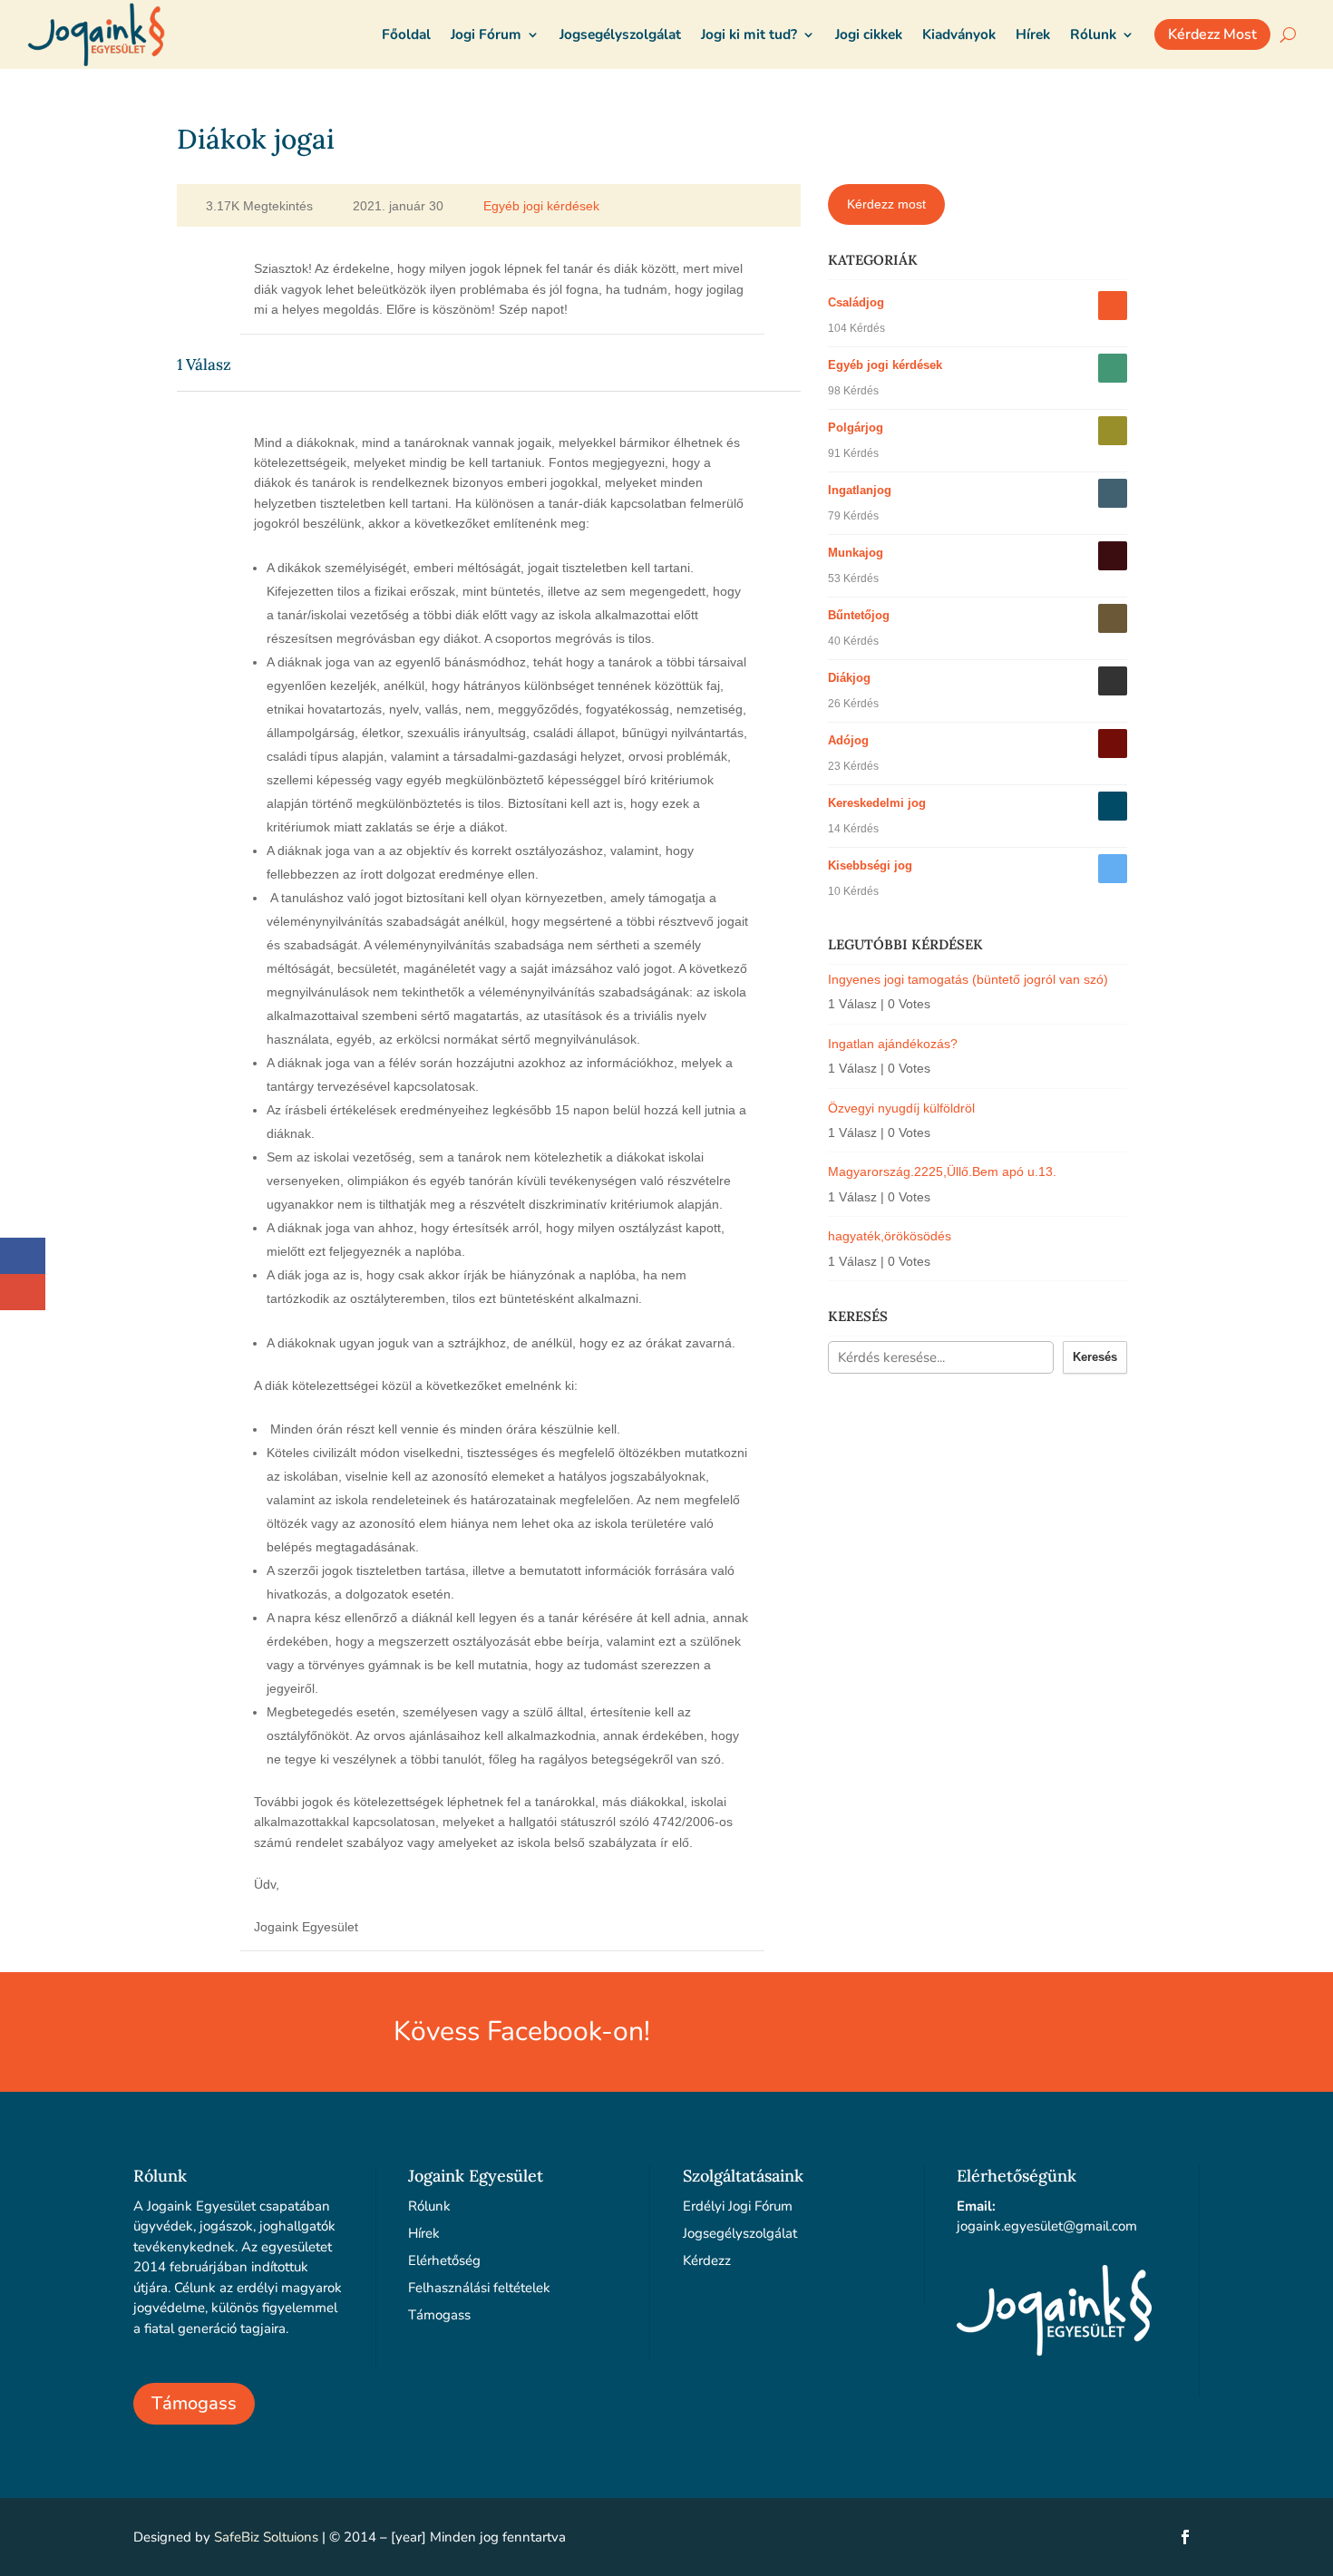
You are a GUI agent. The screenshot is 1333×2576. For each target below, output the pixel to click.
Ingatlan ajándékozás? (893, 1044)
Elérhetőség (444, 2260)
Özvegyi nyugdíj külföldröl (901, 1108)
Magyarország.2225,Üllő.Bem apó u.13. (942, 1171)
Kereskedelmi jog (877, 803)
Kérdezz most (886, 204)
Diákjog (849, 678)
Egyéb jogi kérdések (541, 206)
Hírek (424, 2233)
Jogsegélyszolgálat (740, 2233)
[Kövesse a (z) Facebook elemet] (1185, 2537)
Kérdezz (707, 2260)
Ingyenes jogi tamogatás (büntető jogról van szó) (968, 979)
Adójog (848, 740)
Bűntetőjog (859, 615)
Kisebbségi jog (870, 865)
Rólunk (429, 2206)
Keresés (1095, 1357)
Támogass (194, 2403)
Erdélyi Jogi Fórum (738, 2206)
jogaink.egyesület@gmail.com (1047, 2226)
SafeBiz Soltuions (266, 2537)
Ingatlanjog (860, 490)
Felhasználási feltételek (479, 2288)
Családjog (856, 302)
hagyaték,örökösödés (890, 1236)
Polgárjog (856, 428)
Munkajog (856, 553)
